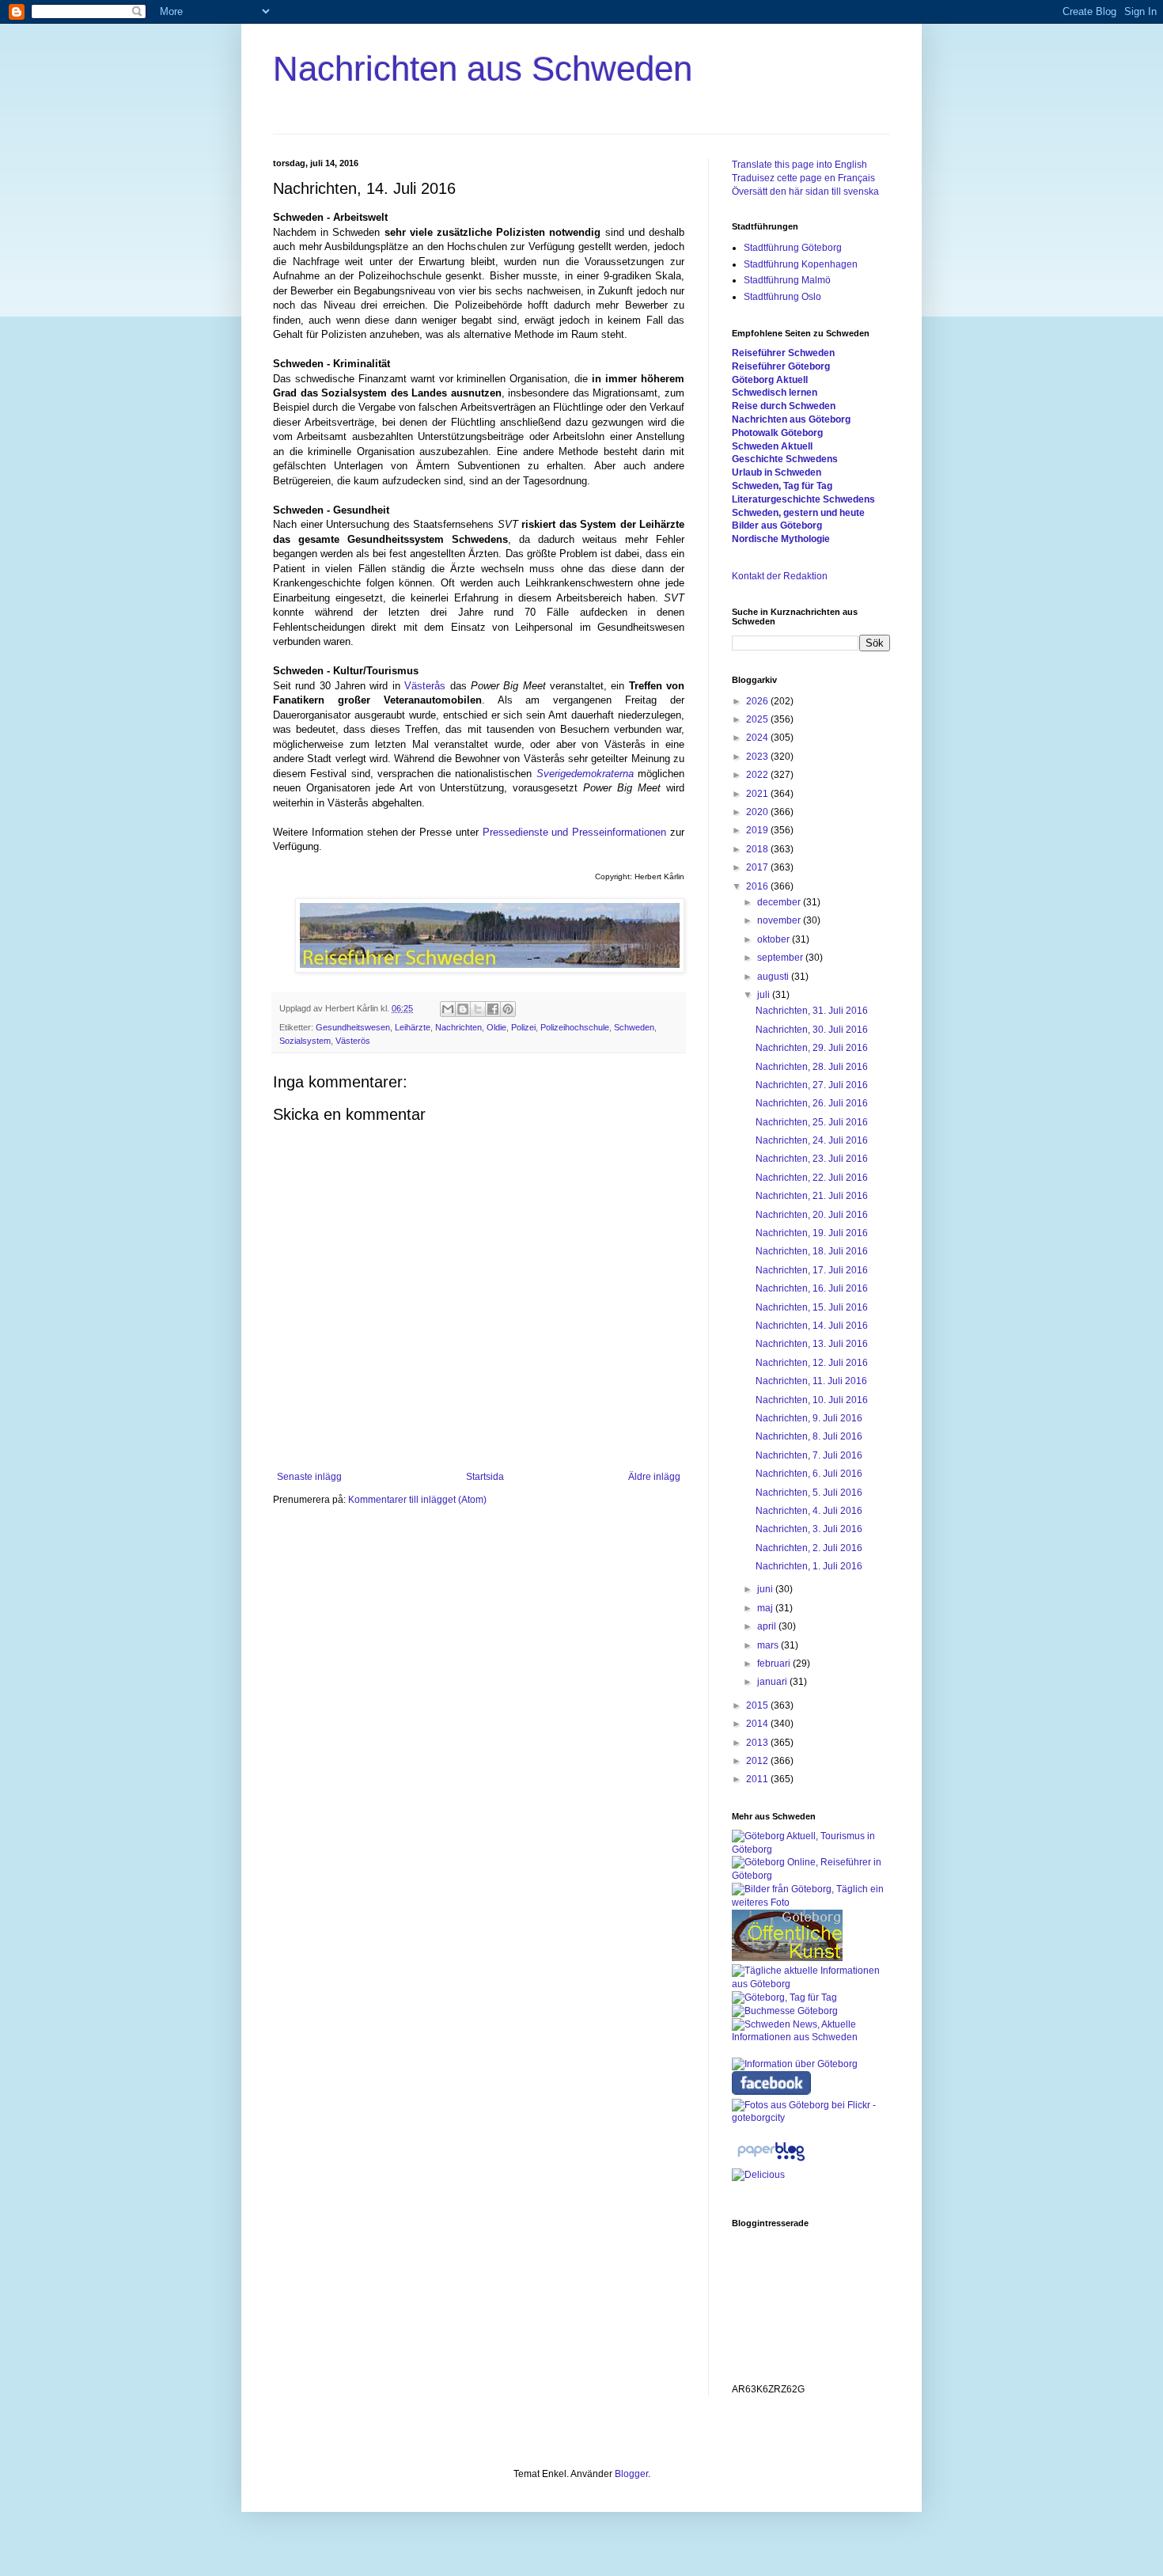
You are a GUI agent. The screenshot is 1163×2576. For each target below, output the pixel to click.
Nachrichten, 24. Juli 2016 (812, 1140)
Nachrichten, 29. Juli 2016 (812, 1048)
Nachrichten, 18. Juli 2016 (812, 1251)
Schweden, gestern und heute (798, 513)
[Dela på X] (478, 1009)
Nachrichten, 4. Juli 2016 (809, 1511)
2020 (758, 812)
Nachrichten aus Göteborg (791, 419)
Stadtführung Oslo (782, 297)
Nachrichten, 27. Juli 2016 (812, 1085)
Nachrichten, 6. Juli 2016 (809, 1474)
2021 (758, 794)
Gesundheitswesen (353, 1027)
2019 (758, 830)
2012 (758, 1761)
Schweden (634, 1027)
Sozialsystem (305, 1041)
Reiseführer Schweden (783, 353)
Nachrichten (458, 1027)
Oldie (496, 1027)
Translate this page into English (799, 165)
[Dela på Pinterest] (508, 1009)
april (768, 1626)
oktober (775, 939)
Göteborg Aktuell (770, 380)
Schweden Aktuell (772, 446)
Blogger (631, 2474)
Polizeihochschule (575, 1027)
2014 (758, 1724)
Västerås (425, 686)
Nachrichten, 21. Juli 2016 (812, 1196)
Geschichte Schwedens (785, 459)
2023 (758, 757)
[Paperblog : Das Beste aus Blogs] (771, 2161)
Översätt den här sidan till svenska (805, 192)
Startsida (485, 1477)
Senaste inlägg (309, 1477)
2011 (758, 1779)
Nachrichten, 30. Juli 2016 (812, 1030)
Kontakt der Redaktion (780, 576)
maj (766, 1608)
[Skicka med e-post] (448, 1009)
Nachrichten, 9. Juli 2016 (809, 1418)
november (780, 920)
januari (773, 1682)
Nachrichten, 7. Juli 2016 (809, 1455)
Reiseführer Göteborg (781, 366)
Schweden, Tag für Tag (782, 486)
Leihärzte (413, 1027)
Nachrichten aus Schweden (483, 68)
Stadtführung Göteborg (793, 248)
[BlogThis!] (463, 1009)
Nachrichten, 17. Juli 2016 (812, 1270)
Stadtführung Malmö (787, 280)
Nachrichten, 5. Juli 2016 (809, 1493)
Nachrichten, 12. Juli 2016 (812, 1363)
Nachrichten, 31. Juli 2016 (812, 1011)
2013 (758, 1743)
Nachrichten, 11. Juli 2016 (811, 1381)
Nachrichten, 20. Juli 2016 (812, 1215)
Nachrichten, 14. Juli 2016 (812, 1326)
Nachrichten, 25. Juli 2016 (812, 1122)
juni (766, 1589)
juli (765, 995)
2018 (758, 849)
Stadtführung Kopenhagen (801, 264)
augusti (774, 977)
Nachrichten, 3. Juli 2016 (809, 1529)
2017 (758, 867)
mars (769, 1645)
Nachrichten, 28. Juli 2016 (812, 1067)
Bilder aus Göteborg (777, 525)
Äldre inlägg (654, 1477)
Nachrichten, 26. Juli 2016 (812, 1103)
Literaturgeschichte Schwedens (803, 499)
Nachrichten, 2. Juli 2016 (809, 1548)
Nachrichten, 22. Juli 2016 (812, 1178)
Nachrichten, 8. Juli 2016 (809, 1436)
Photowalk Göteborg (777, 433)
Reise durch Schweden (784, 406)
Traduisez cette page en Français (803, 178)
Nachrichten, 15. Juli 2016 (812, 1307)
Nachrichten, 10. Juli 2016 (812, 1400)
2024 (758, 738)
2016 (758, 886)
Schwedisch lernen (775, 393)
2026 (758, 701)
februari (775, 1664)
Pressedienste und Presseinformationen (575, 832)
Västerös (353, 1041)
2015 (758, 1705)
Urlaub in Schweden (777, 472)
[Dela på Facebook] (493, 1009)
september (781, 958)
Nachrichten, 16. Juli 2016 (812, 1288)
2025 (758, 719)
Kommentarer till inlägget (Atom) (417, 1500)
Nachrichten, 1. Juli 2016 (809, 1566)
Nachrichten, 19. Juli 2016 (812, 1233)
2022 (758, 775)
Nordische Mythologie (781, 539)
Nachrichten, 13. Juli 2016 (812, 1344)
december (780, 902)
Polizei (523, 1027)
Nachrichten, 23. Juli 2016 (812, 1159)
